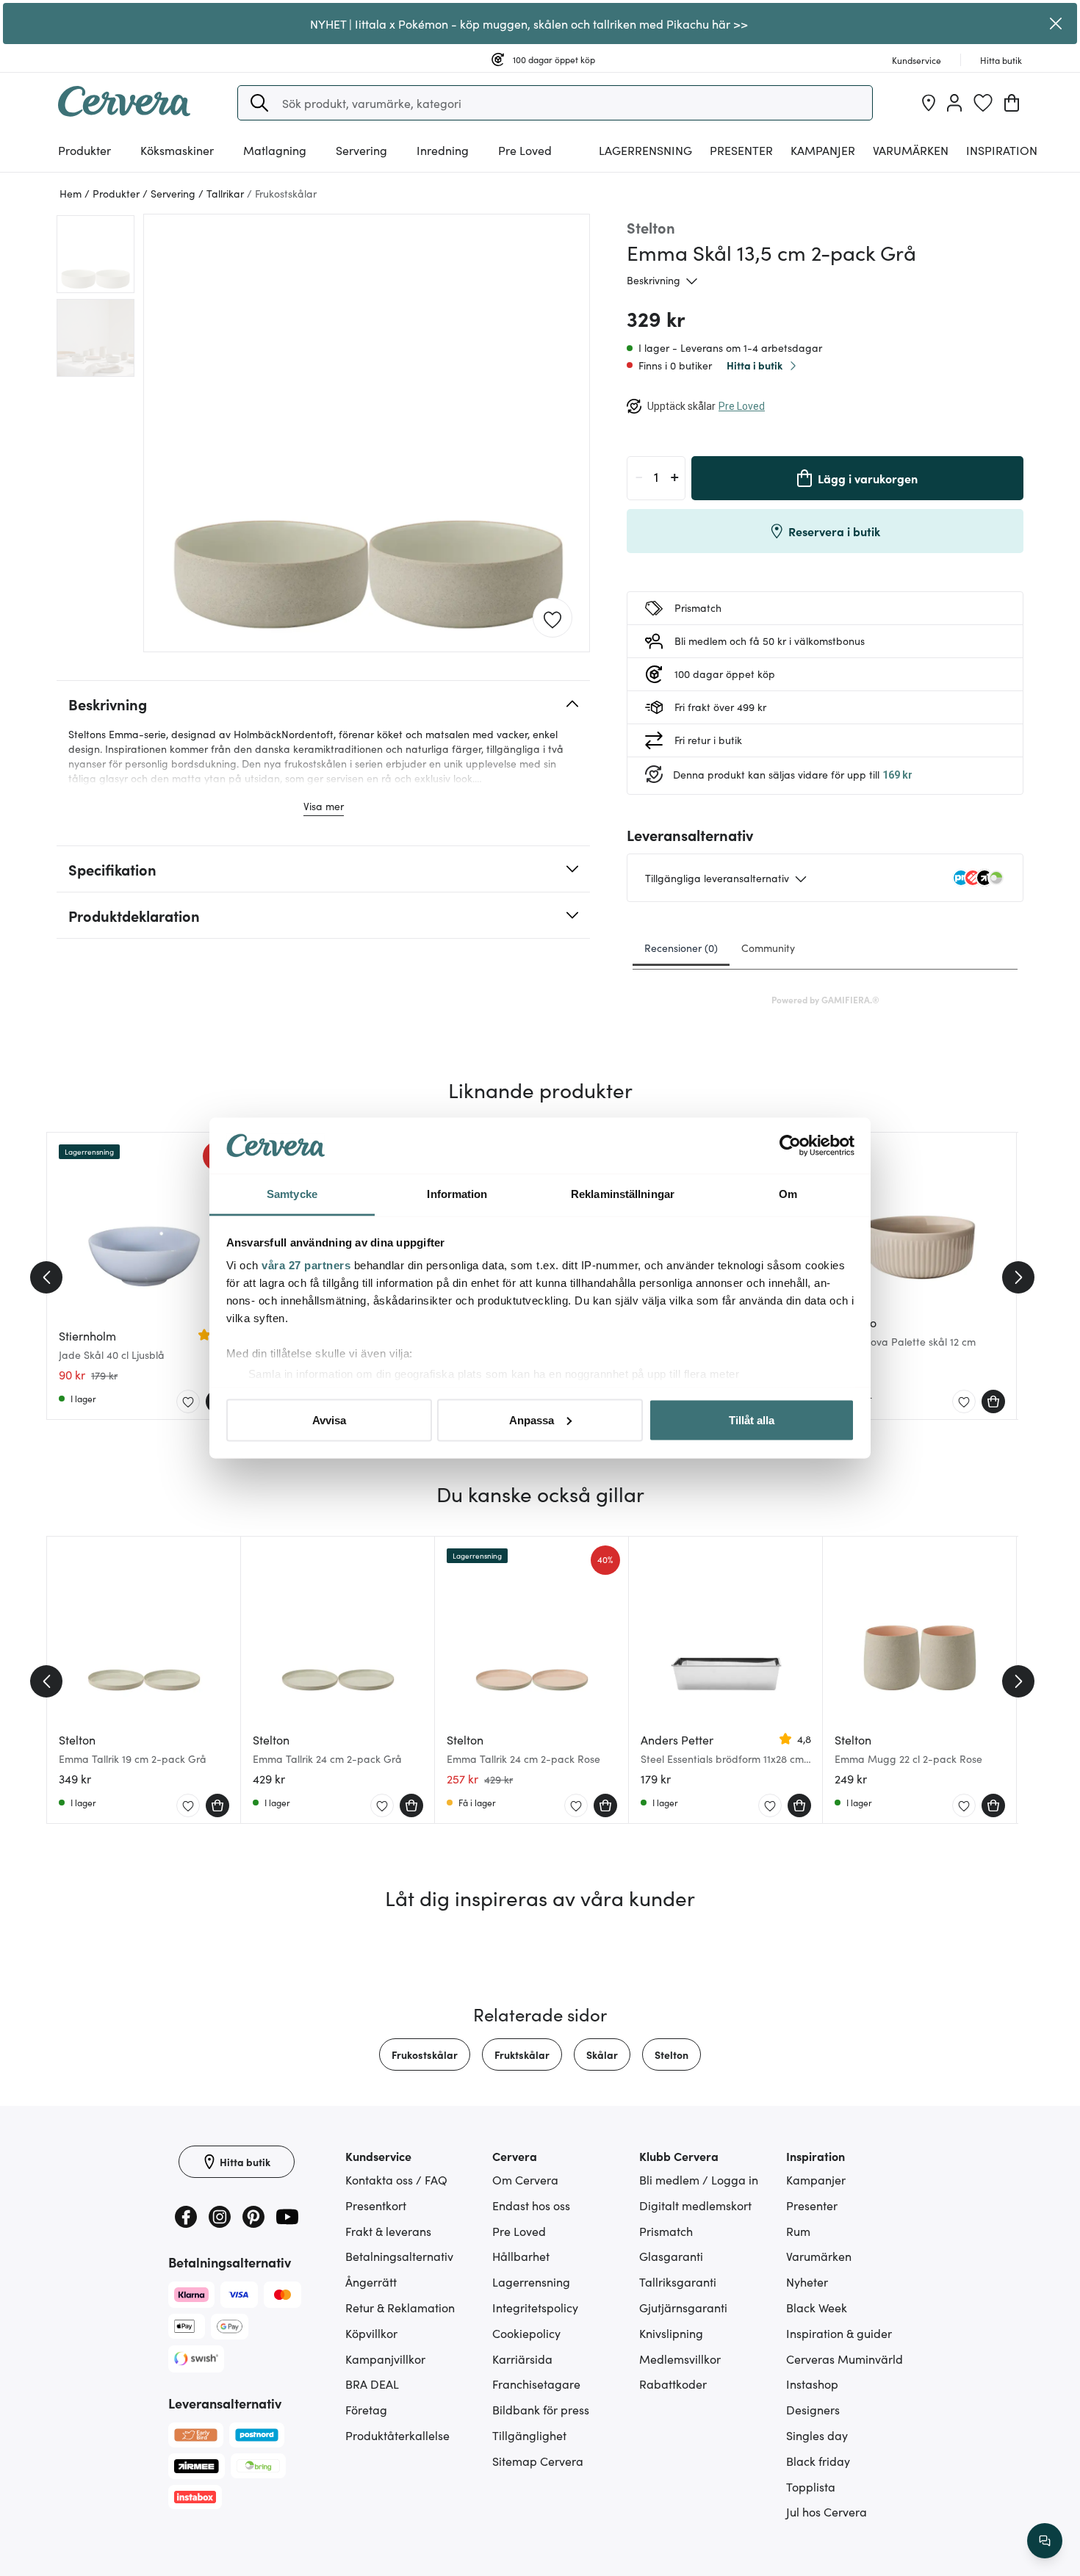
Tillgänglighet (529, 2435)
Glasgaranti (671, 2256)
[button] (259, 103)
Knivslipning (671, 2333)
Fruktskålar (522, 2054)
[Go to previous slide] (46, 1277)
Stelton (672, 2054)
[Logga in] (954, 103)
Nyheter (807, 2281)
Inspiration (1002, 150)
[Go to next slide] (1018, 1277)
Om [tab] (788, 1194)
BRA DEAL (372, 2384)
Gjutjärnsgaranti (683, 2307)
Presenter (812, 2205)
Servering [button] (361, 150)
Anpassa (532, 1419)
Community (768, 948)
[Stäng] (1056, 24)
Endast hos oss (531, 2205)
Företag (366, 2409)
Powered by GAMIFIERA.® (825, 999)
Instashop (812, 2384)
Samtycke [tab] (292, 1194)
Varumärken (911, 150)
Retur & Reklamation (400, 2307)
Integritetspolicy (535, 2307)
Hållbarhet (521, 2256)
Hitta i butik (755, 365)
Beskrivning (654, 280)
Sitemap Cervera (538, 2461)
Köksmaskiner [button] (177, 150)
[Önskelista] (983, 103)
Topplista (811, 2486)
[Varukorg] (1012, 103)
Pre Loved (525, 150)
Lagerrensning (645, 150)
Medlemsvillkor (680, 2359)
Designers (813, 2409)
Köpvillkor (371, 2333)
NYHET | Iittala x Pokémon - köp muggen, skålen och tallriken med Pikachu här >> (529, 24)
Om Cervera (525, 2179)
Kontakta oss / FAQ (396, 2179)
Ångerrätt (371, 2281)
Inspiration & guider (839, 2333)
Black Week (817, 2307)
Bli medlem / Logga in (699, 2179)
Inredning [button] (443, 150)
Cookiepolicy (526, 2333)
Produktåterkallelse (397, 2435)
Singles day (817, 2435)
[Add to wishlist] (552, 618)
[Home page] (124, 112)
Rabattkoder (673, 2384)
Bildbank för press (541, 2409)
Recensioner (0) (681, 948)
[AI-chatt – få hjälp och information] (1045, 2541)
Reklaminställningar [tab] (623, 1194)
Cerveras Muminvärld (845, 2359)
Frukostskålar (425, 2054)
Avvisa (329, 1419)
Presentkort (376, 2205)
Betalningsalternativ (399, 2256)
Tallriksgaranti (678, 2281)
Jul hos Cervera (827, 2511)
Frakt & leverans (388, 2231)
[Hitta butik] (929, 103)
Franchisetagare (536, 2384)
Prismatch (666, 2231)
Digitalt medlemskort (695, 2205)
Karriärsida (522, 2359)
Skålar (602, 2054)
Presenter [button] (741, 150)
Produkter (84, 150)
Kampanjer (823, 150)
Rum (798, 2231)
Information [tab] (457, 1194)
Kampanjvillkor (385, 2359)
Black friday (818, 2461)
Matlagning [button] (275, 150)
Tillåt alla (752, 1419)
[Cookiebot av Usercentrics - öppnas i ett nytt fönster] (790, 1146)
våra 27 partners (306, 1265)
